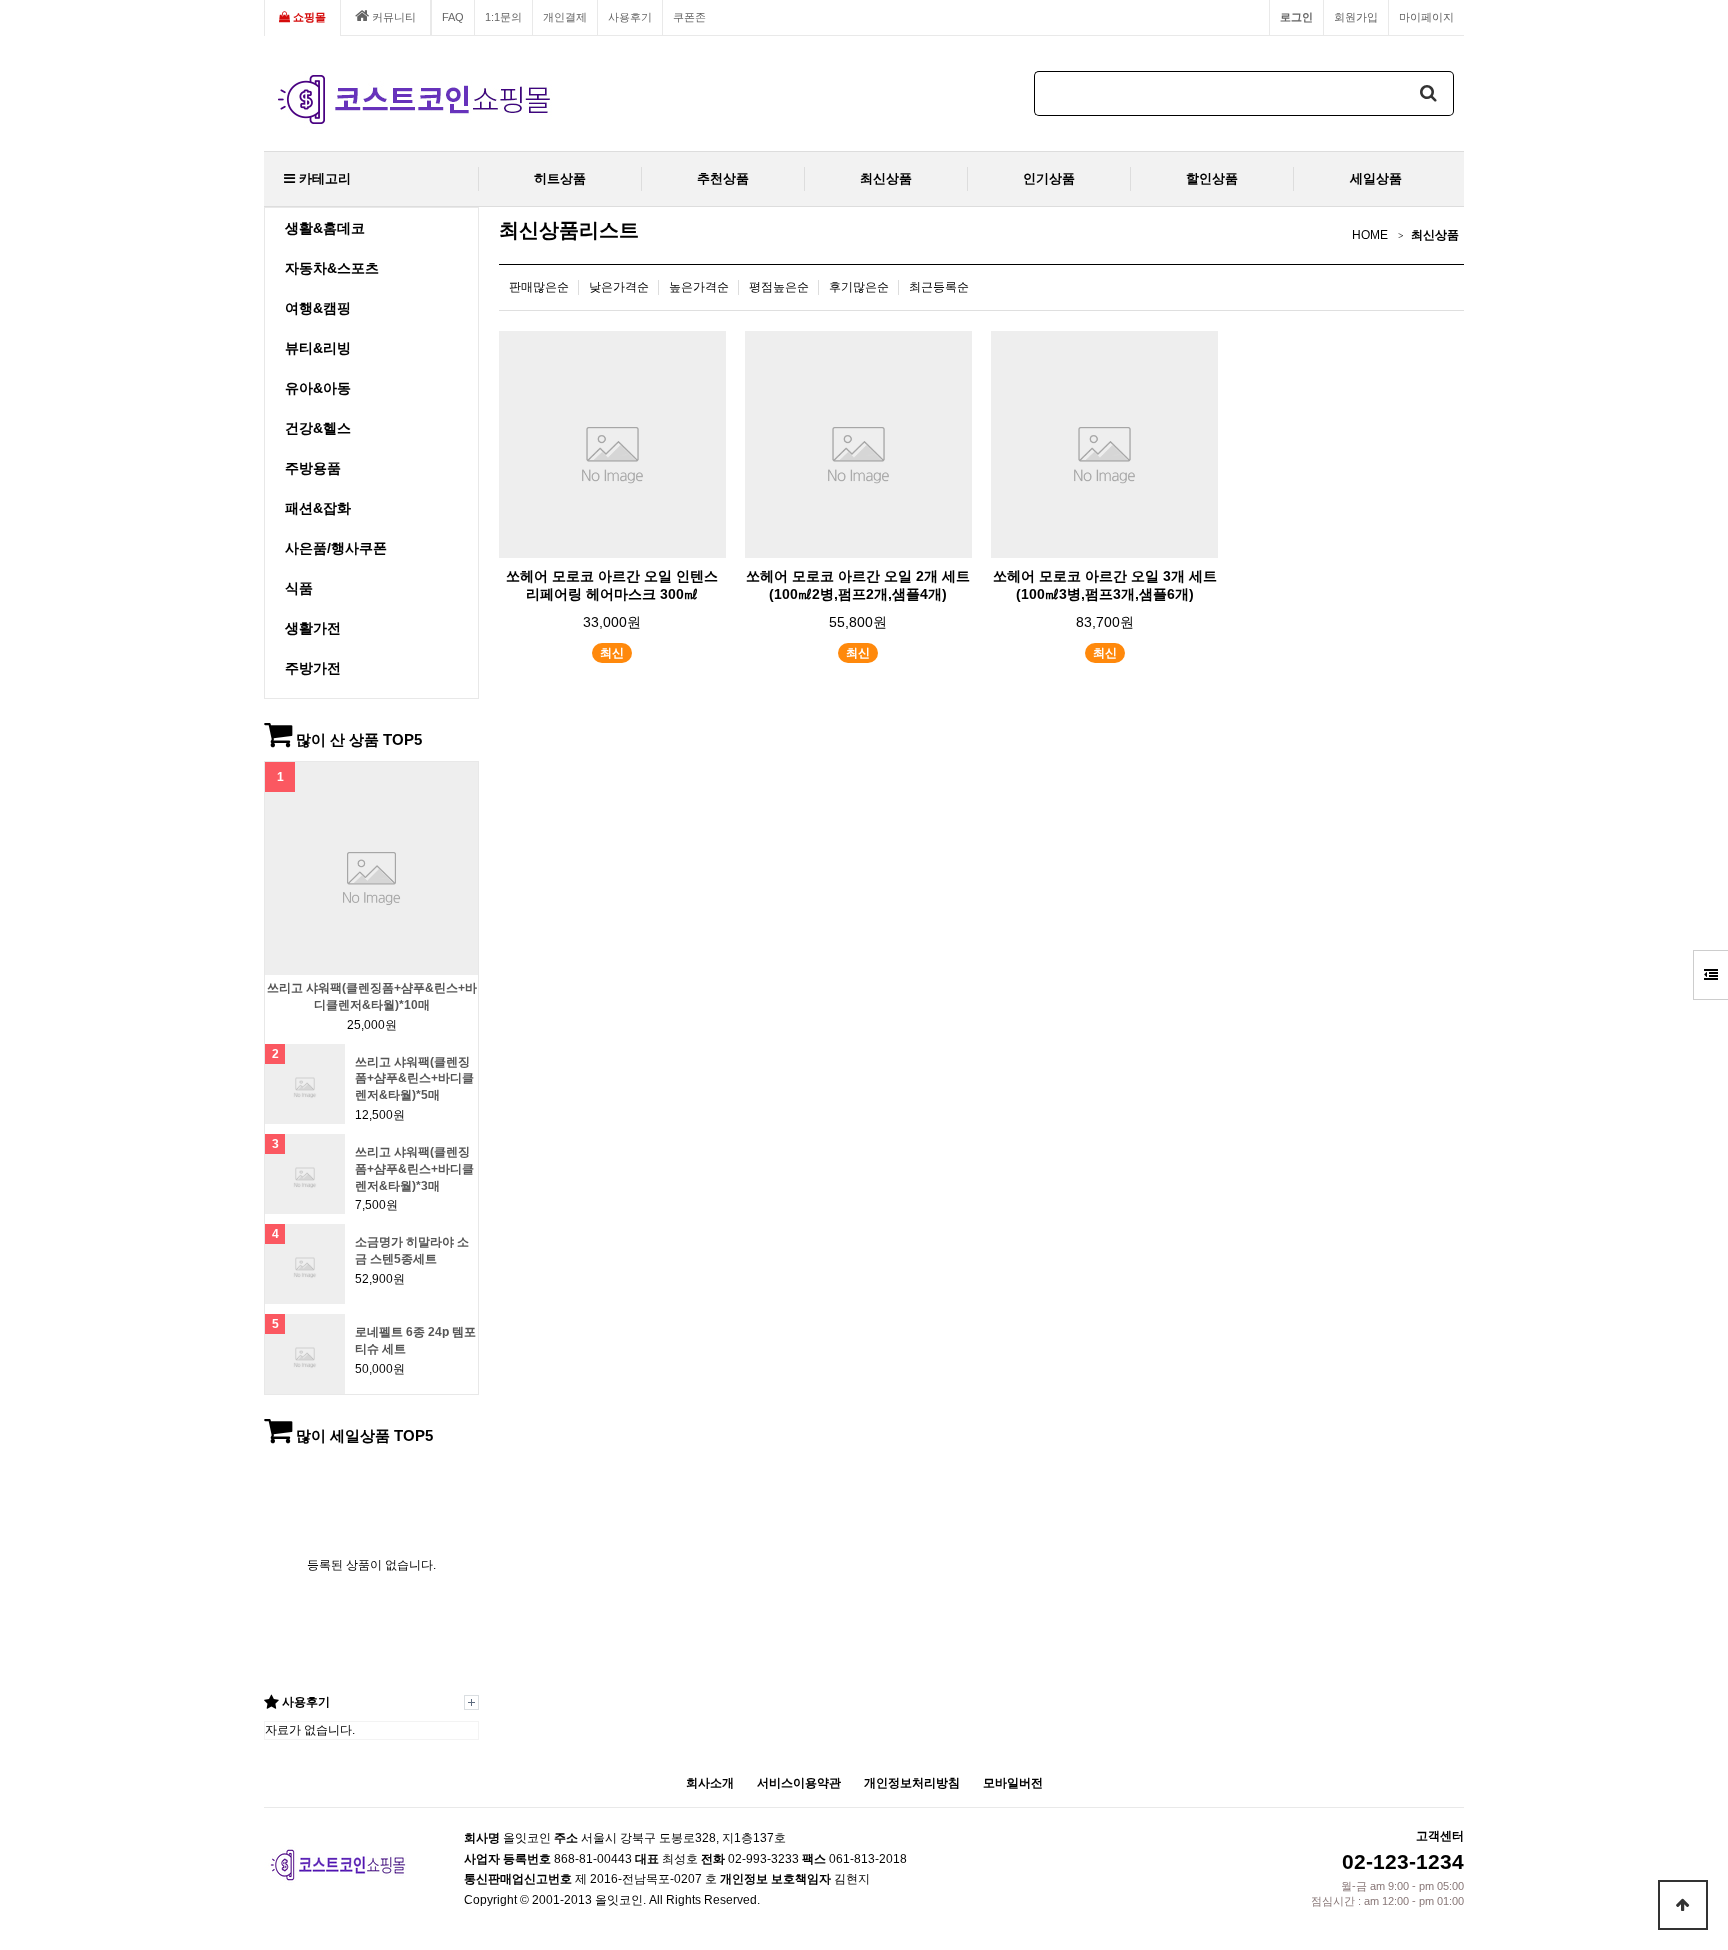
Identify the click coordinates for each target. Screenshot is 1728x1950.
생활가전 (313, 628)
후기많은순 (859, 287)
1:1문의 (503, 17)
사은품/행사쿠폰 (336, 548)
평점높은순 (779, 287)
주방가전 (313, 668)
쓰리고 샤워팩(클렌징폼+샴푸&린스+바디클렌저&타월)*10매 (372, 996)
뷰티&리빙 (318, 348)
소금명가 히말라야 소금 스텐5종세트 (412, 1250)
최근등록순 (939, 287)
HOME (1370, 235)
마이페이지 (1426, 17)
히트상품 (560, 178)
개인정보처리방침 (912, 1783)
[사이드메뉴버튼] (1710, 975)
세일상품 (1376, 178)
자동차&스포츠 (332, 268)
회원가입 (1356, 17)
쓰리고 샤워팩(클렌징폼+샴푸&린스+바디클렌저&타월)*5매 (414, 1079)
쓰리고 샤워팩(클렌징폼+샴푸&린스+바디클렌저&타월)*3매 (414, 1169)
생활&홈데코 (325, 228)
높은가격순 (699, 287)
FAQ (453, 17)
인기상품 (1049, 178)
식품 (299, 588)
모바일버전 (1013, 1783)
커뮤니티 (392, 17)
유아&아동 (318, 388)
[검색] (1429, 93)
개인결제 (565, 17)
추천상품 (723, 178)
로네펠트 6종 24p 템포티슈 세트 (415, 1340)
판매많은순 (539, 287)
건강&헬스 (318, 428)
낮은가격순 (619, 287)
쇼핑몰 (308, 17)
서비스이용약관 (799, 1783)
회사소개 (710, 1783)
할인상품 (1212, 178)
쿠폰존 (689, 17)
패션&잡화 (318, 508)
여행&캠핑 (318, 308)
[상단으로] (1683, 1905)
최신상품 (886, 178)
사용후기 (630, 17)
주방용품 (313, 468)
